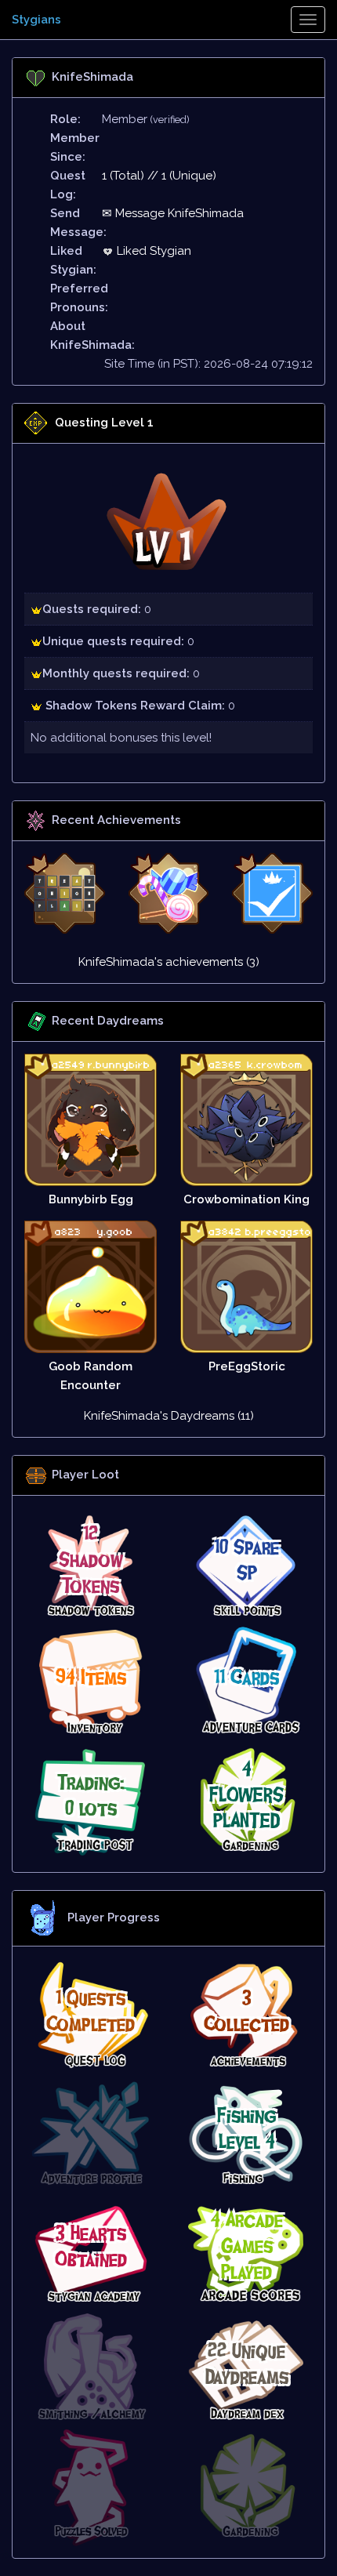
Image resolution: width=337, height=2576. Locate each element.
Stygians (36, 20)
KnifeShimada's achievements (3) (169, 962)
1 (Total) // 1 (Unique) (159, 176)
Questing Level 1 (104, 423)
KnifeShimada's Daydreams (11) (169, 1416)
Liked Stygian (152, 251)
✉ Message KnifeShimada (173, 213)
